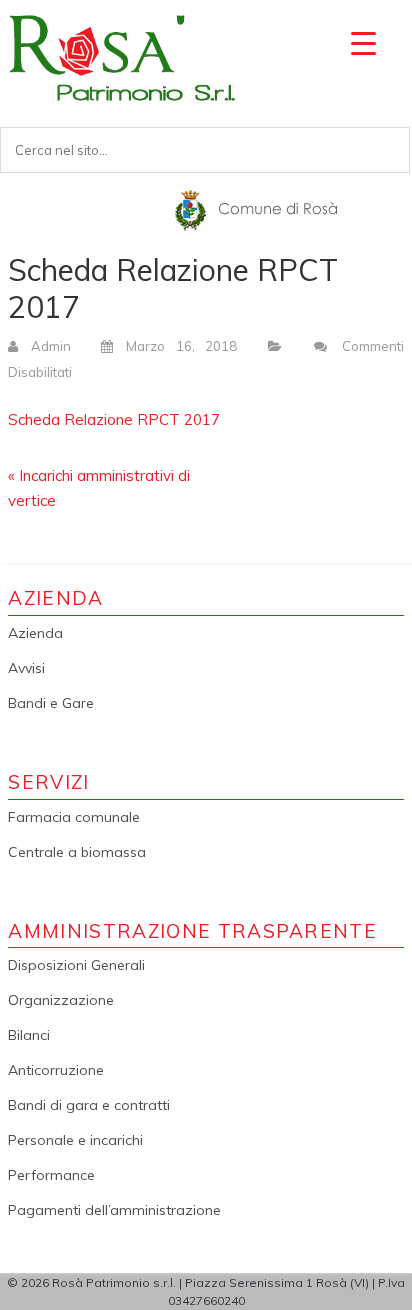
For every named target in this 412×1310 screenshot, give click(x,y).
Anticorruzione (56, 1070)
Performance (51, 1175)
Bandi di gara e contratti (89, 1105)
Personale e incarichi (75, 1140)
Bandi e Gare (51, 703)
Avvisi (26, 668)
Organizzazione (61, 1000)
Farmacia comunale (74, 817)
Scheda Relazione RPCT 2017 (114, 419)
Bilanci (29, 1035)
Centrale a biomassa (77, 852)
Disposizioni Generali (76, 965)
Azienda (35, 633)
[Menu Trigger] (363, 42)
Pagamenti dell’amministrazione (114, 1210)
